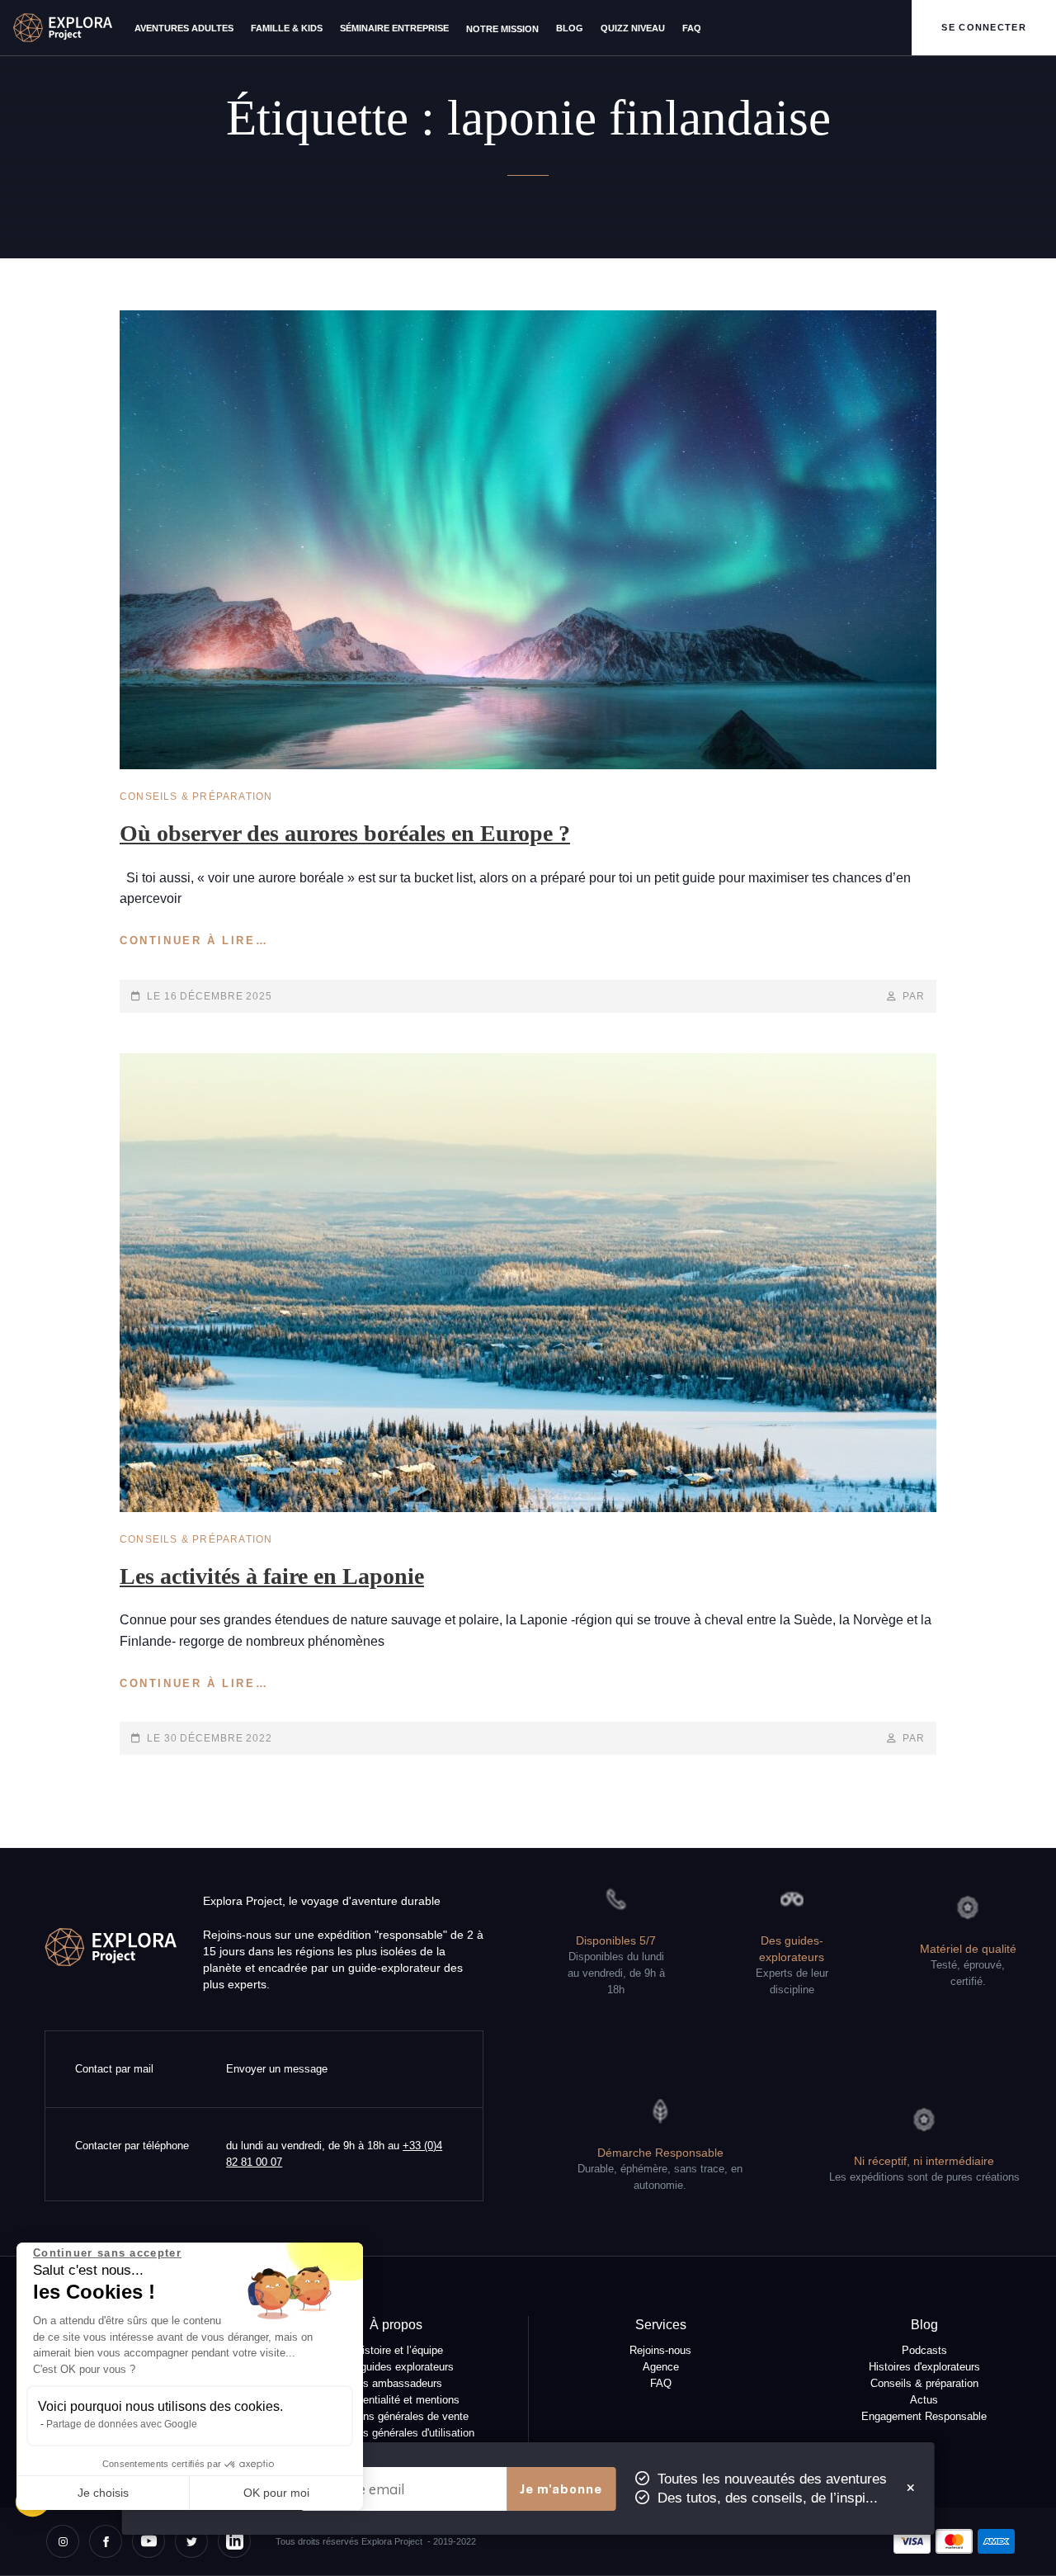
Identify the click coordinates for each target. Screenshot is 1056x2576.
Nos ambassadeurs (396, 2384)
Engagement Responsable (924, 2417)
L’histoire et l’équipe (396, 2351)
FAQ (661, 2384)
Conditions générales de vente (396, 2417)
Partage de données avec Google (122, 2424)
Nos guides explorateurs (396, 2367)
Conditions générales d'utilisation (396, 2433)
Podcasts (924, 2351)
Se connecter (984, 27)
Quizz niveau (633, 28)
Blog (570, 28)
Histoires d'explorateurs (924, 2367)
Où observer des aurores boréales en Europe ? (345, 833)
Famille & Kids (287, 28)
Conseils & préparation (196, 796)
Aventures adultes (184, 28)
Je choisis (103, 2493)
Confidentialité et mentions (396, 2400)
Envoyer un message (277, 2069)
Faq (692, 28)
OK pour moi (276, 2493)
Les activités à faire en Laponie (272, 1576)
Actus (924, 2400)
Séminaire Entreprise (394, 28)
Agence (661, 2367)
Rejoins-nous (660, 2351)
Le (210, 996)
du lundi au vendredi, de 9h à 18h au (334, 2154)
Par (914, 996)
